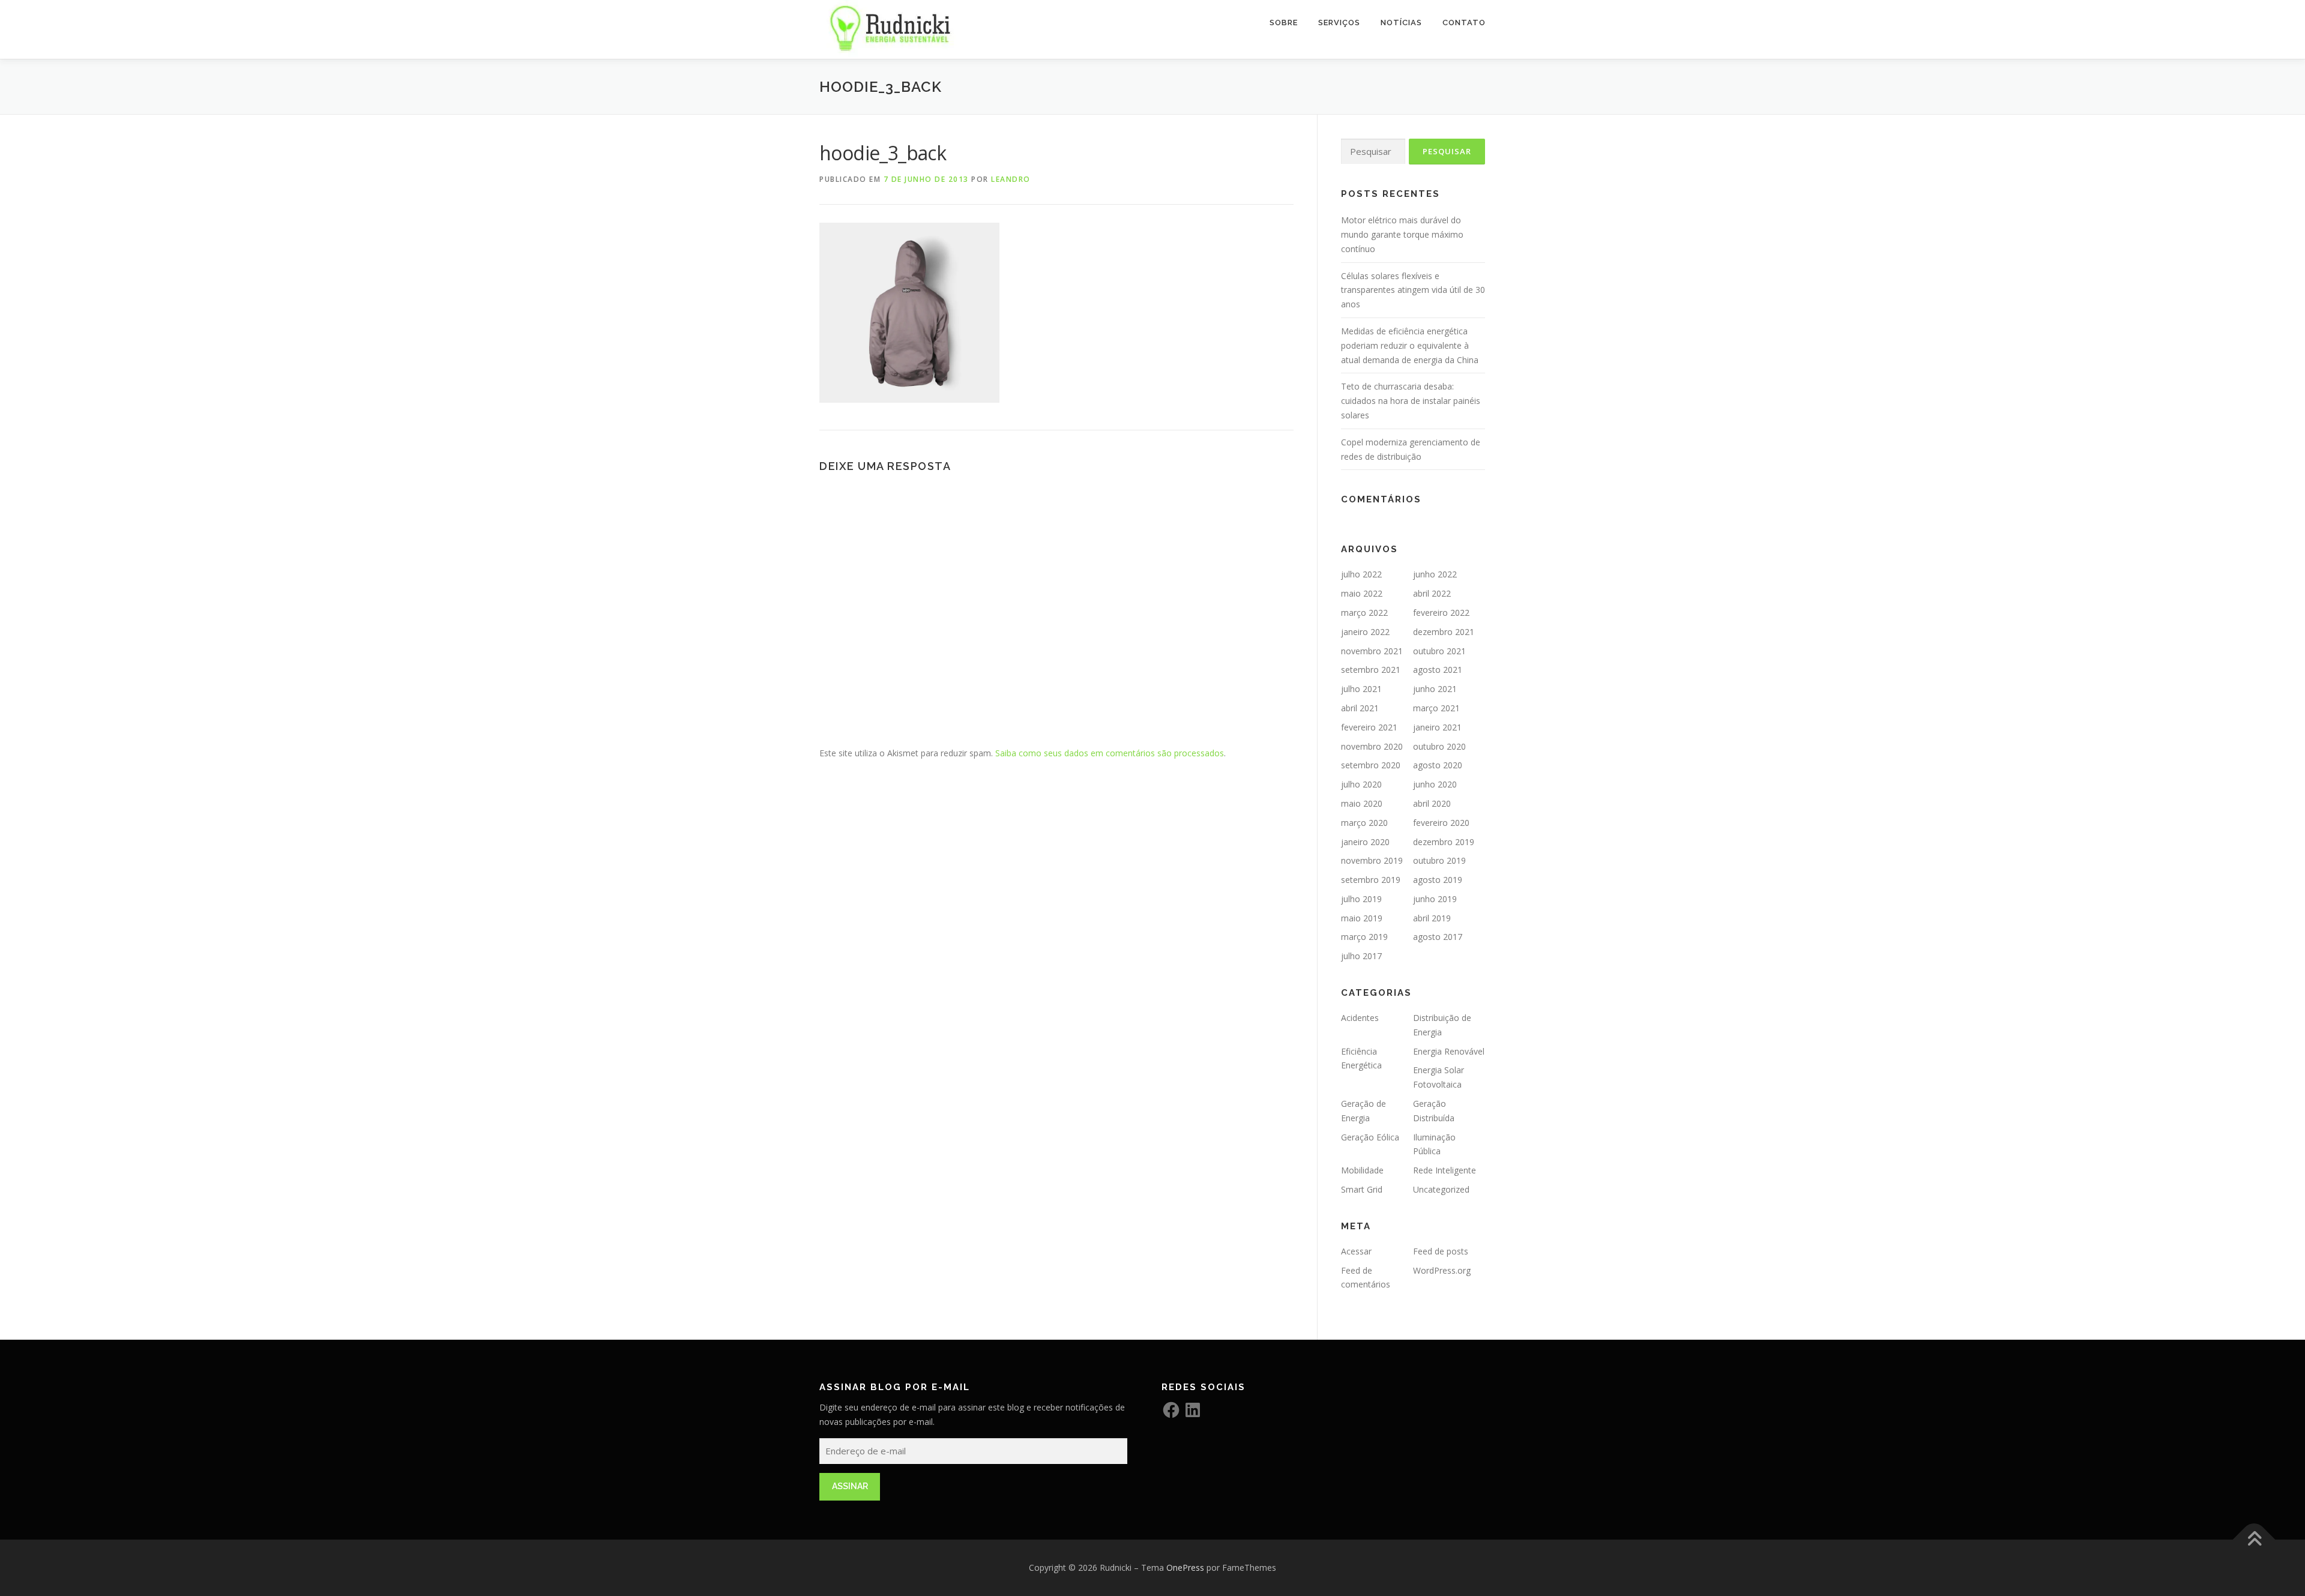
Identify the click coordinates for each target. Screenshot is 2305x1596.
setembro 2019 (1371, 880)
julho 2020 (1361, 784)
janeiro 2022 (1365, 632)
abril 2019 (1432, 918)
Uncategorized (1441, 1189)
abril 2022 (1432, 593)
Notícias (1401, 23)
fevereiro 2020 (1441, 823)
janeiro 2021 (1437, 727)
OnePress (1185, 1567)
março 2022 (1364, 613)
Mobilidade (1362, 1170)
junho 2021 (1435, 689)
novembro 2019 (1372, 860)
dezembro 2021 (1444, 632)
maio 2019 (1362, 918)
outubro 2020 (1439, 746)
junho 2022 (1435, 574)
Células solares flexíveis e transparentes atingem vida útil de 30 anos (1413, 290)
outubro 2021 (1439, 651)
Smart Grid (1362, 1189)
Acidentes (1360, 1018)
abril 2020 (1432, 803)
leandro (1011, 179)
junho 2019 (1435, 899)
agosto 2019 (1438, 880)
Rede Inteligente (1445, 1170)
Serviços (1339, 23)
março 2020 (1364, 823)
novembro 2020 (1372, 746)
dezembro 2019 (1444, 842)
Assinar (850, 1486)
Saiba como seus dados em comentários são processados (1110, 753)
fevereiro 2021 (1369, 727)
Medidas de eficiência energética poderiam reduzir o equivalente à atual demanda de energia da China (1410, 345)
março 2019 (1364, 937)
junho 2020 (1435, 784)
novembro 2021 (1372, 651)
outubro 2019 (1439, 860)
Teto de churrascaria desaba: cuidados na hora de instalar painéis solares (1411, 401)
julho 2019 (1361, 899)
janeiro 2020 (1365, 842)
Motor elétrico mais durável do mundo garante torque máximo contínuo (1402, 234)
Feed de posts (1441, 1251)
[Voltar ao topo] (2254, 1540)
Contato (1464, 23)
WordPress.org (1442, 1270)
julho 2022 (1361, 574)
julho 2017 (1361, 956)
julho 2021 (1361, 689)
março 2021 (1436, 708)
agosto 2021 (1438, 670)
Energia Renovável (1449, 1051)
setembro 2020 (1371, 765)
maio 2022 (1362, 593)
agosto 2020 (1438, 765)
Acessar (1356, 1251)
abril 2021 (1360, 708)
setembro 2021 (1371, 670)
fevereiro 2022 (1441, 613)
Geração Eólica (1370, 1137)
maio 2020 (1362, 803)
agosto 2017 (1438, 937)
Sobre (1284, 23)
